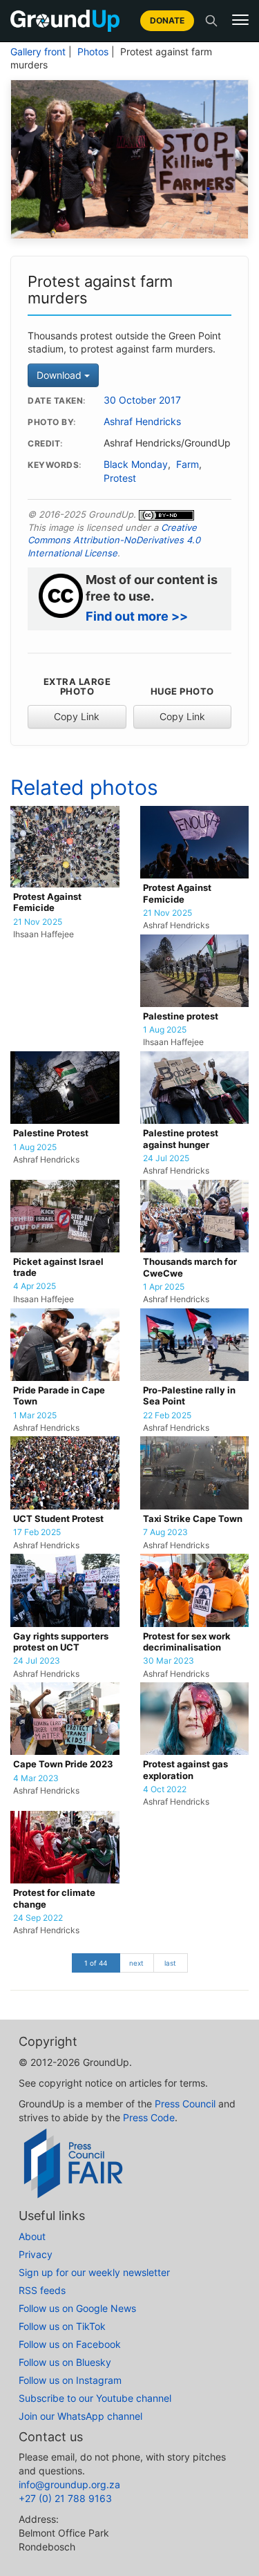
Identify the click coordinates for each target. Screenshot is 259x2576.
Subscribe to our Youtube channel (95, 2398)
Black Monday (136, 464)
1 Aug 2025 (165, 1030)
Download (60, 375)
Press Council (185, 2104)
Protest (120, 478)
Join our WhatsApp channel (80, 2416)
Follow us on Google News (77, 2308)
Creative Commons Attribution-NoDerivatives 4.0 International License (114, 540)
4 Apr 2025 (35, 1286)
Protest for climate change (54, 1898)
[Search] (211, 21)
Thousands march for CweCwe (190, 1267)
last (170, 1963)
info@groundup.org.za (69, 2484)
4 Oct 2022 (165, 1789)
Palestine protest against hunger (181, 1139)
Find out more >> (137, 616)
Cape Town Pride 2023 (63, 1764)
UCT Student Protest (58, 1519)
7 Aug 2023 (165, 1532)
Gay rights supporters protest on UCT (61, 1642)
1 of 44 (96, 1963)
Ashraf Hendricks (142, 422)
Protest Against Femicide (47, 902)
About (32, 2236)
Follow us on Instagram (70, 2380)
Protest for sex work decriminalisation (187, 1642)
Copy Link (77, 716)
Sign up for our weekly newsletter (94, 2272)
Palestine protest (181, 1016)
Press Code (149, 2117)
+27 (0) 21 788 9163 (65, 2498)
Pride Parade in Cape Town (59, 1396)
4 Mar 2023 (36, 1778)
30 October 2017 (142, 400)
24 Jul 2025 (166, 1158)
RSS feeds (42, 2290)
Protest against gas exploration (185, 1770)
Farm (188, 464)
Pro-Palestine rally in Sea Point (189, 1396)
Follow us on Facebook (70, 2344)
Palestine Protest (51, 1133)
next (136, 1963)
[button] (240, 20)
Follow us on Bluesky (65, 2362)
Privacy (36, 2254)
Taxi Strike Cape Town (193, 1519)
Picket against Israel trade (58, 1267)
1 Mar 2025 (35, 1416)
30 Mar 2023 (169, 1661)
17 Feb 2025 (37, 1532)
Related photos (84, 787)
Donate (167, 20)
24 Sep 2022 (38, 1918)
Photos (93, 52)
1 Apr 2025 (164, 1287)
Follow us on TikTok (62, 2326)
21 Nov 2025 (38, 922)
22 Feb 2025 (167, 1416)
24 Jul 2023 (37, 1661)
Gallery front (38, 52)
